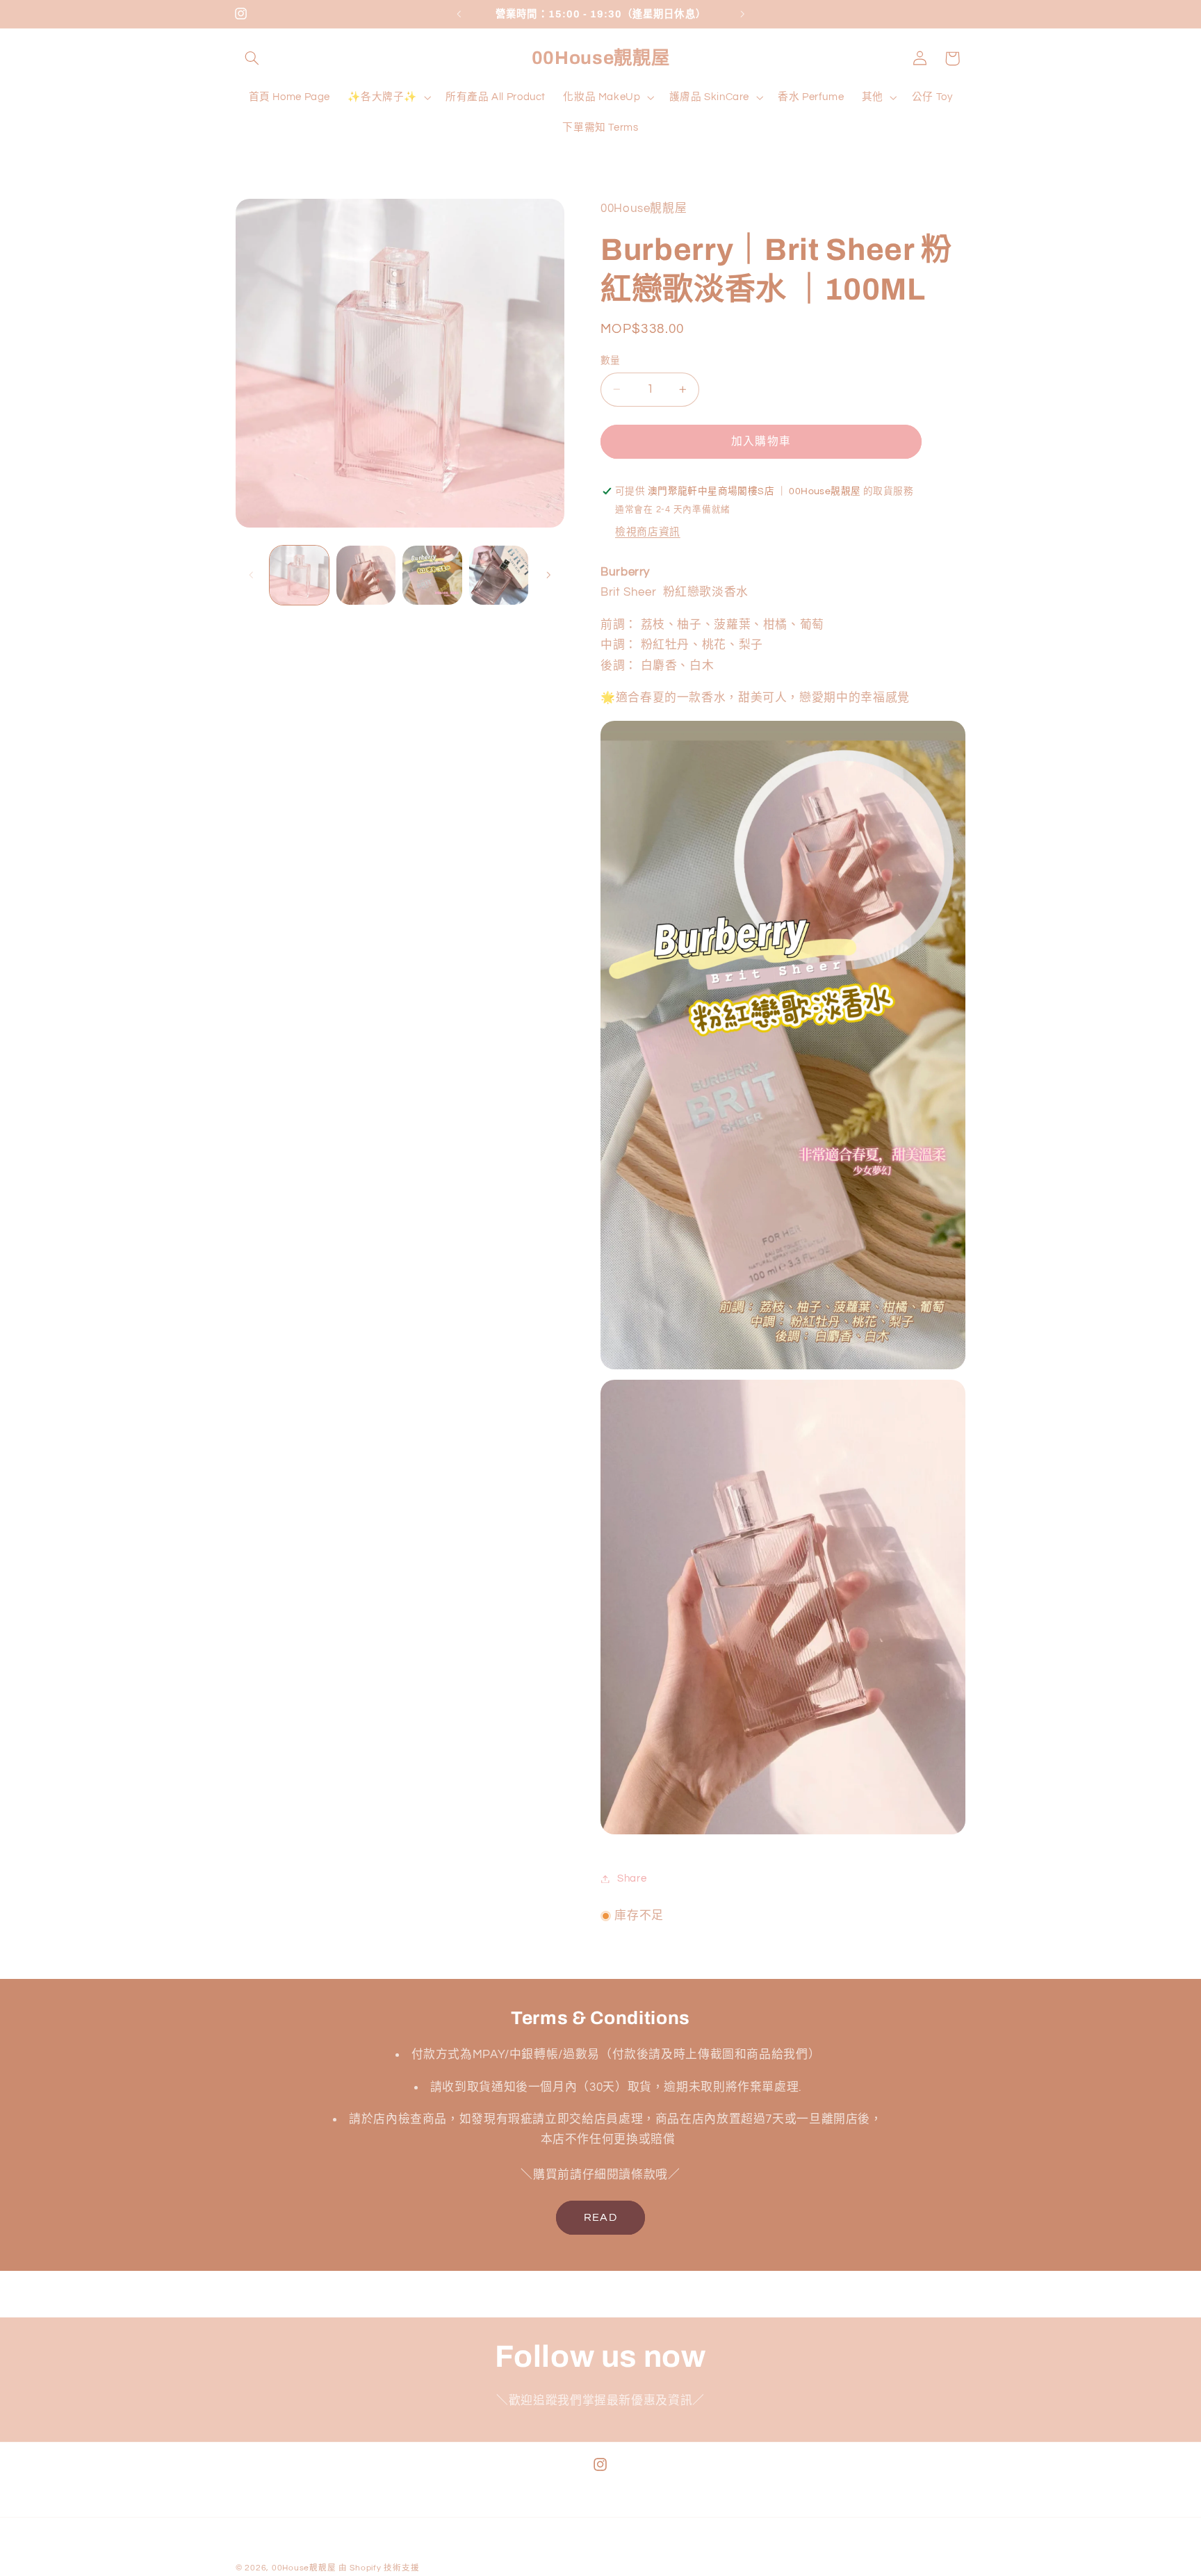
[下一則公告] (742, 14)
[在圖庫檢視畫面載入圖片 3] (432, 575)
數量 (611, 361)
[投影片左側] (251, 576)
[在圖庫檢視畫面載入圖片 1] (299, 575)
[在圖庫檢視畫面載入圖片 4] (499, 575)
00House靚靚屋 (304, 2568)
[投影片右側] (549, 576)
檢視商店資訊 (648, 532)
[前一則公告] (459, 14)
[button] (252, 58)
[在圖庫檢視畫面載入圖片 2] (366, 575)
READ (600, 2217)
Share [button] (632, 1878)
